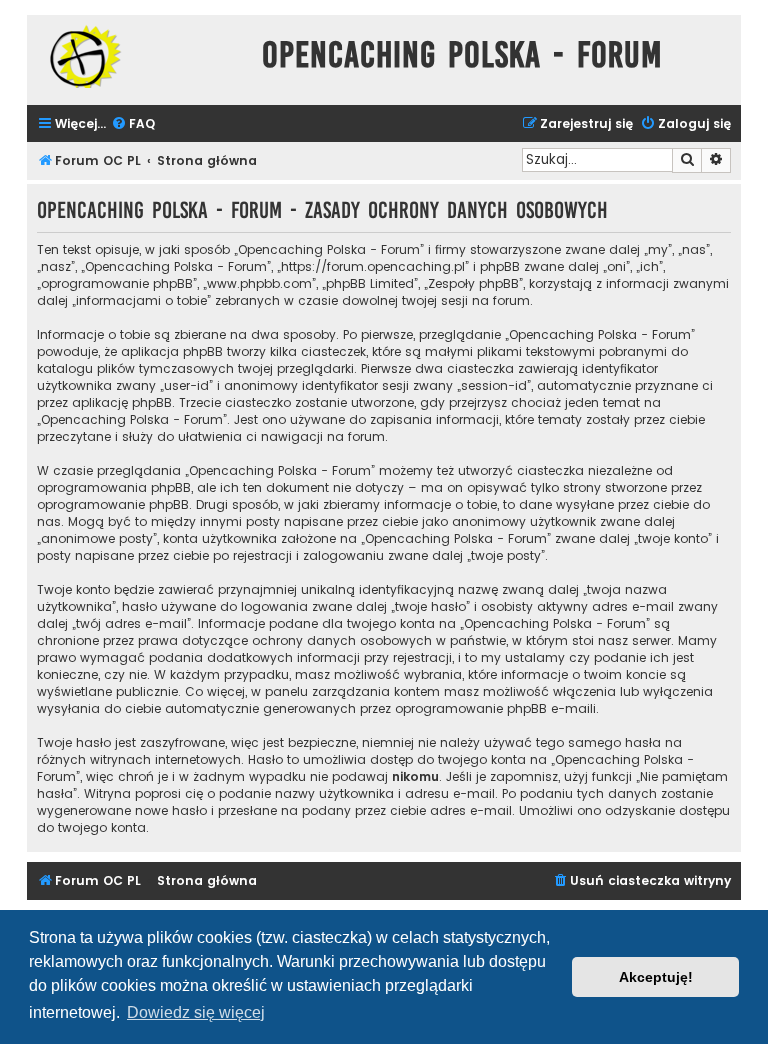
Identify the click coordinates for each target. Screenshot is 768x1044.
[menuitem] (133, 124)
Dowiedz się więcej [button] (196, 1012)
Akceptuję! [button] (656, 977)
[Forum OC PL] (139, 56)
